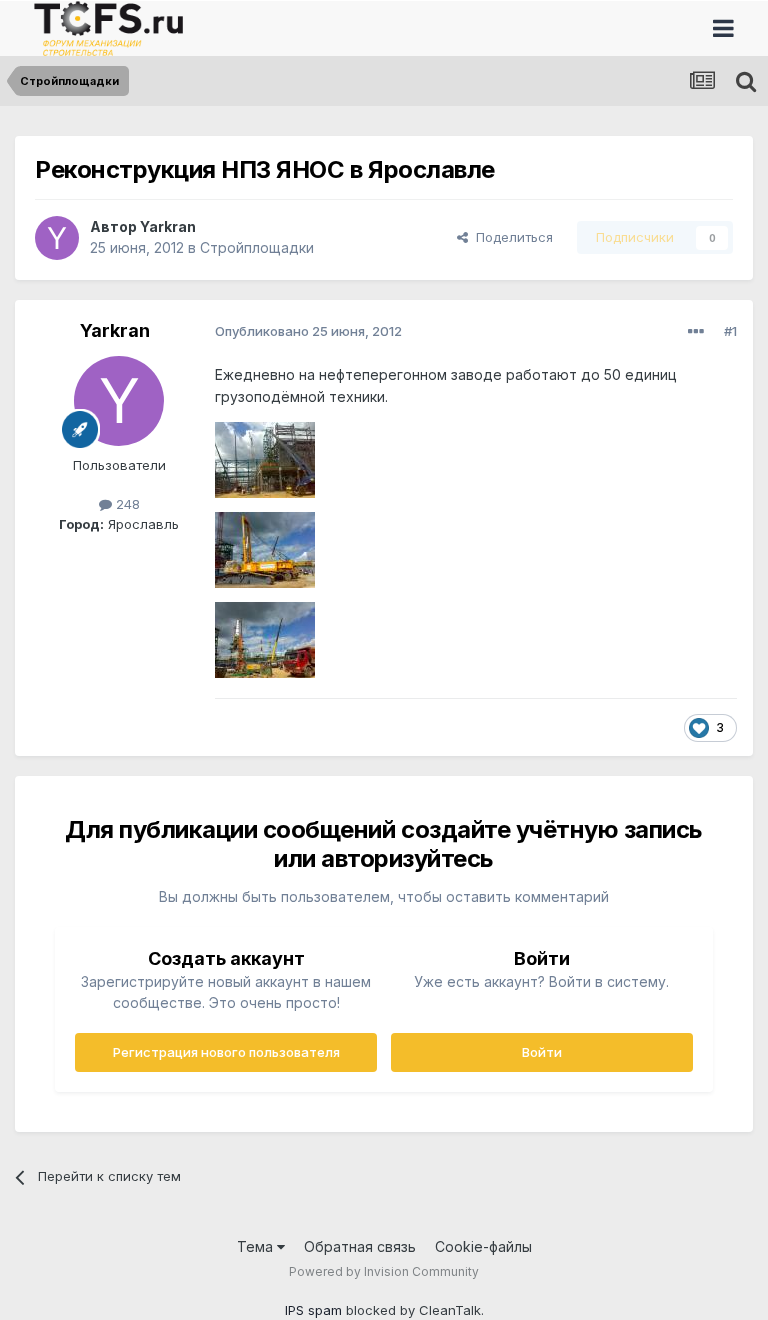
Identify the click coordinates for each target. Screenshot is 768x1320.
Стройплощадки (257, 247)
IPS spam (313, 1310)
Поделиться (510, 237)
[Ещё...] (696, 332)
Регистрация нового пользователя (226, 1052)
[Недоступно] (265, 458)
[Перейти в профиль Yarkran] (57, 238)
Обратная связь (360, 1246)
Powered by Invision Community (384, 1271)
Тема (257, 1246)
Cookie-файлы (483, 1246)
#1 (730, 331)
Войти (542, 1052)
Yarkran (168, 226)
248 (126, 504)
